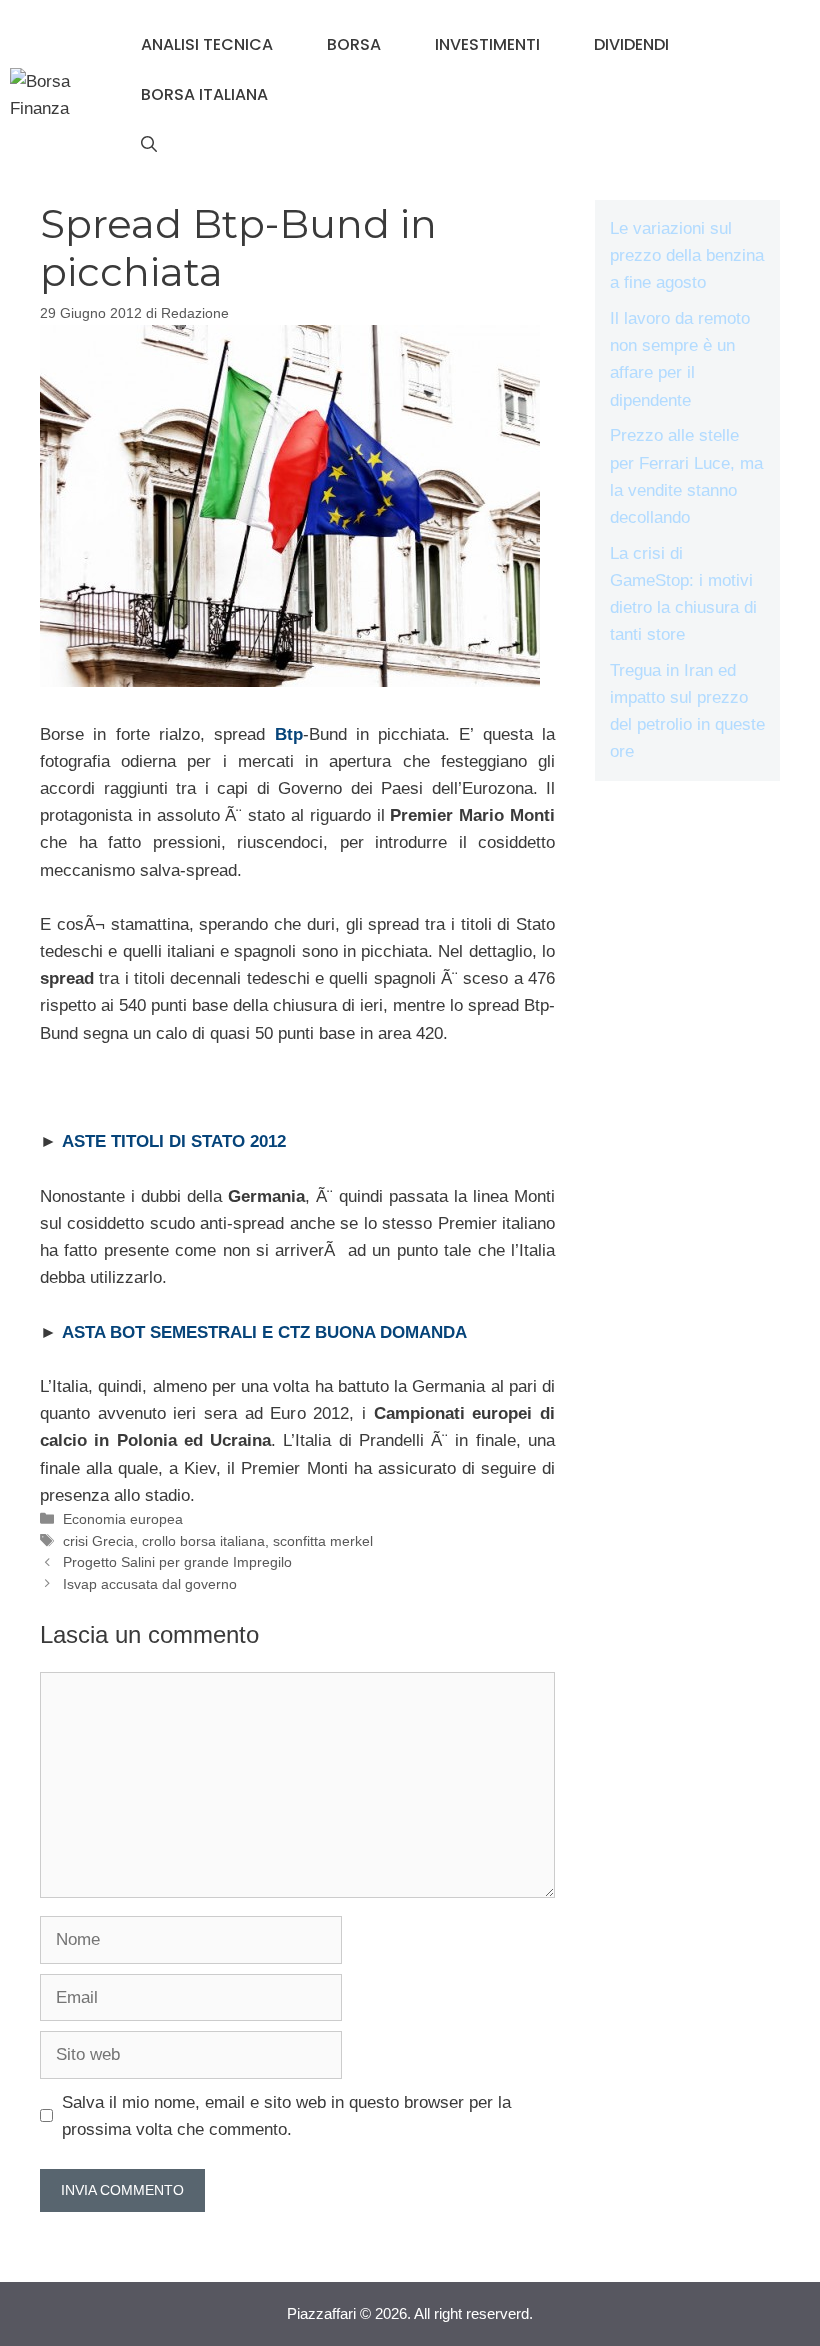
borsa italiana (204, 94)
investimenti (487, 44)
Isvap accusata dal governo (150, 1584)
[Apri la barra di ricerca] (149, 145)
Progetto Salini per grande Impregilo (177, 1562)
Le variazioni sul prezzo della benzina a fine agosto (687, 255)
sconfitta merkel (323, 1541)
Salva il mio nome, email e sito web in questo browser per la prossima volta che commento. (286, 2116)
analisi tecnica (207, 44)
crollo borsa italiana (203, 1541)
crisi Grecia (98, 1541)
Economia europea (123, 1519)
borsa (354, 44)
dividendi (631, 44)
